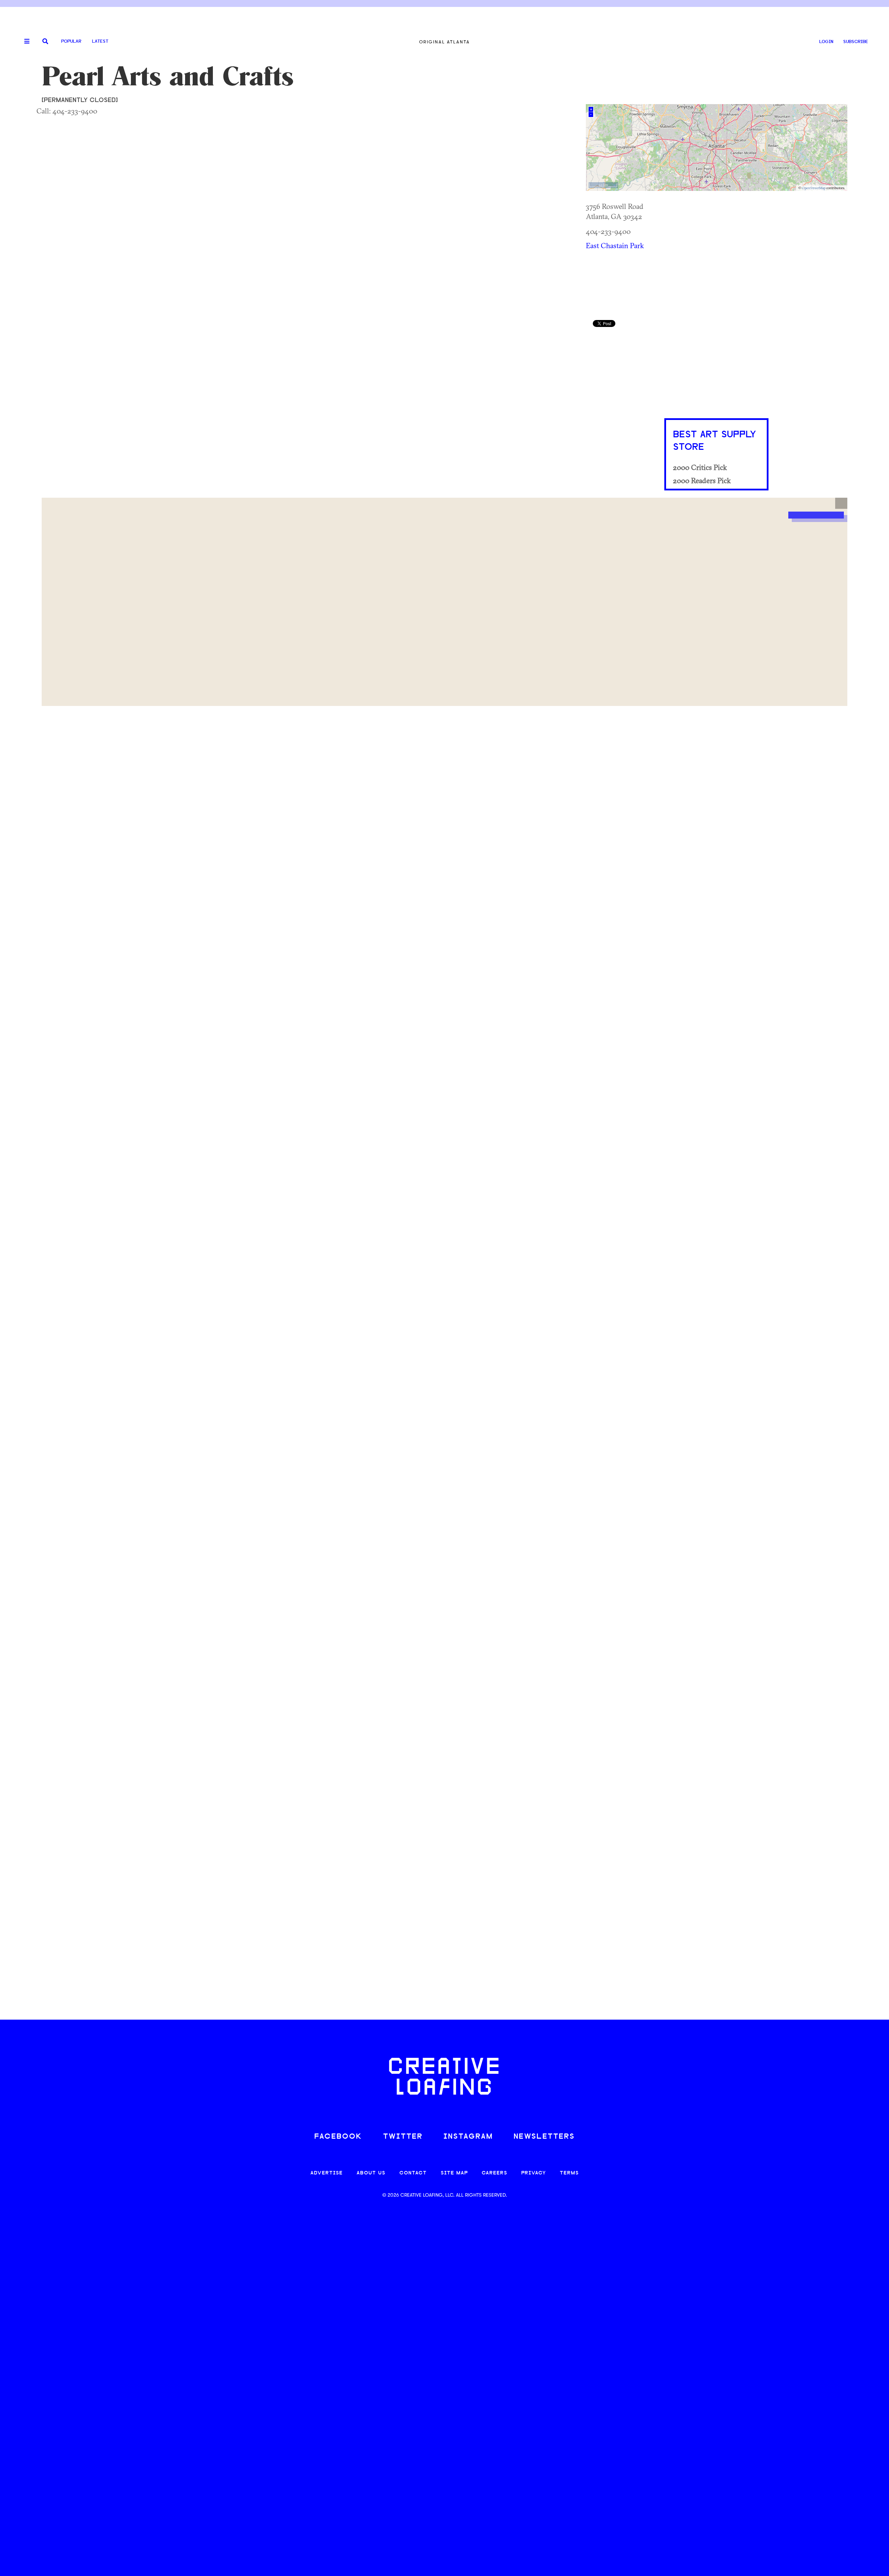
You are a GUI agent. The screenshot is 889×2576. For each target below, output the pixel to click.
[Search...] (45, 42)
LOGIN (826, 42)
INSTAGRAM (468, 2137)
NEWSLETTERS (544, 2137)
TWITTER (403, 2137)
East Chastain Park (615, 245)
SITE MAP (454, 2173)
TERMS (569, 2173)
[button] (841, 503)
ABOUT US (371, 2173)
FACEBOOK (338, 2137)
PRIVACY (534, 2173)
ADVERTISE (327, 2173)
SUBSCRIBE (856, 42)
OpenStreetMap (814, 188)
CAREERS (495, 2173)
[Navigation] (24, 42)
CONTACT (413, 2173)
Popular (71, 41)
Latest (100, 41)
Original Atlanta (444, 42)
